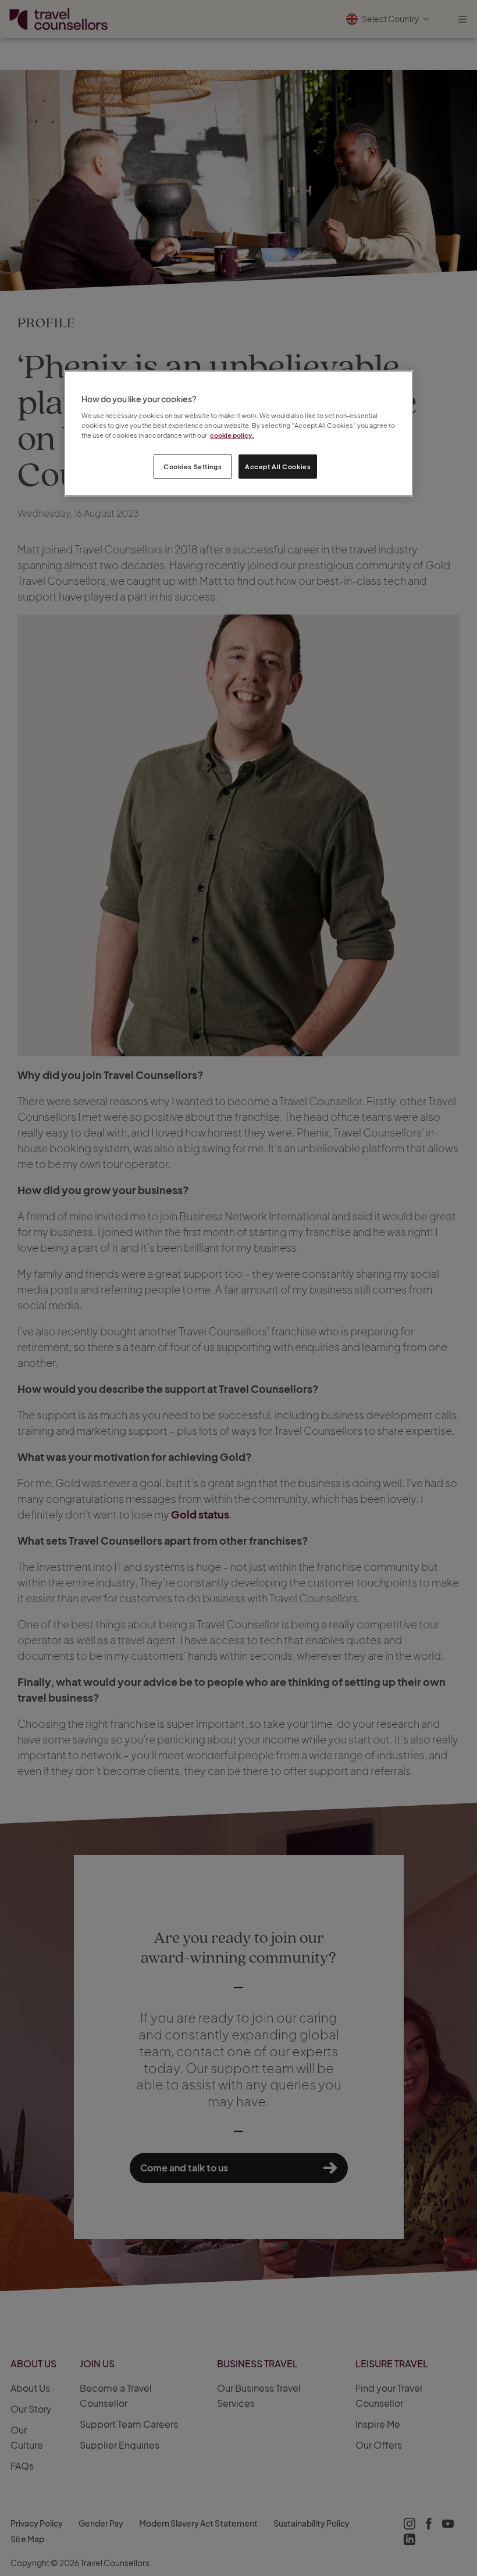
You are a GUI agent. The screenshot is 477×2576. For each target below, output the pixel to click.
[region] (238, 433)
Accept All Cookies (278, 467)
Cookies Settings (193, 467)
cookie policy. (232, 435)
